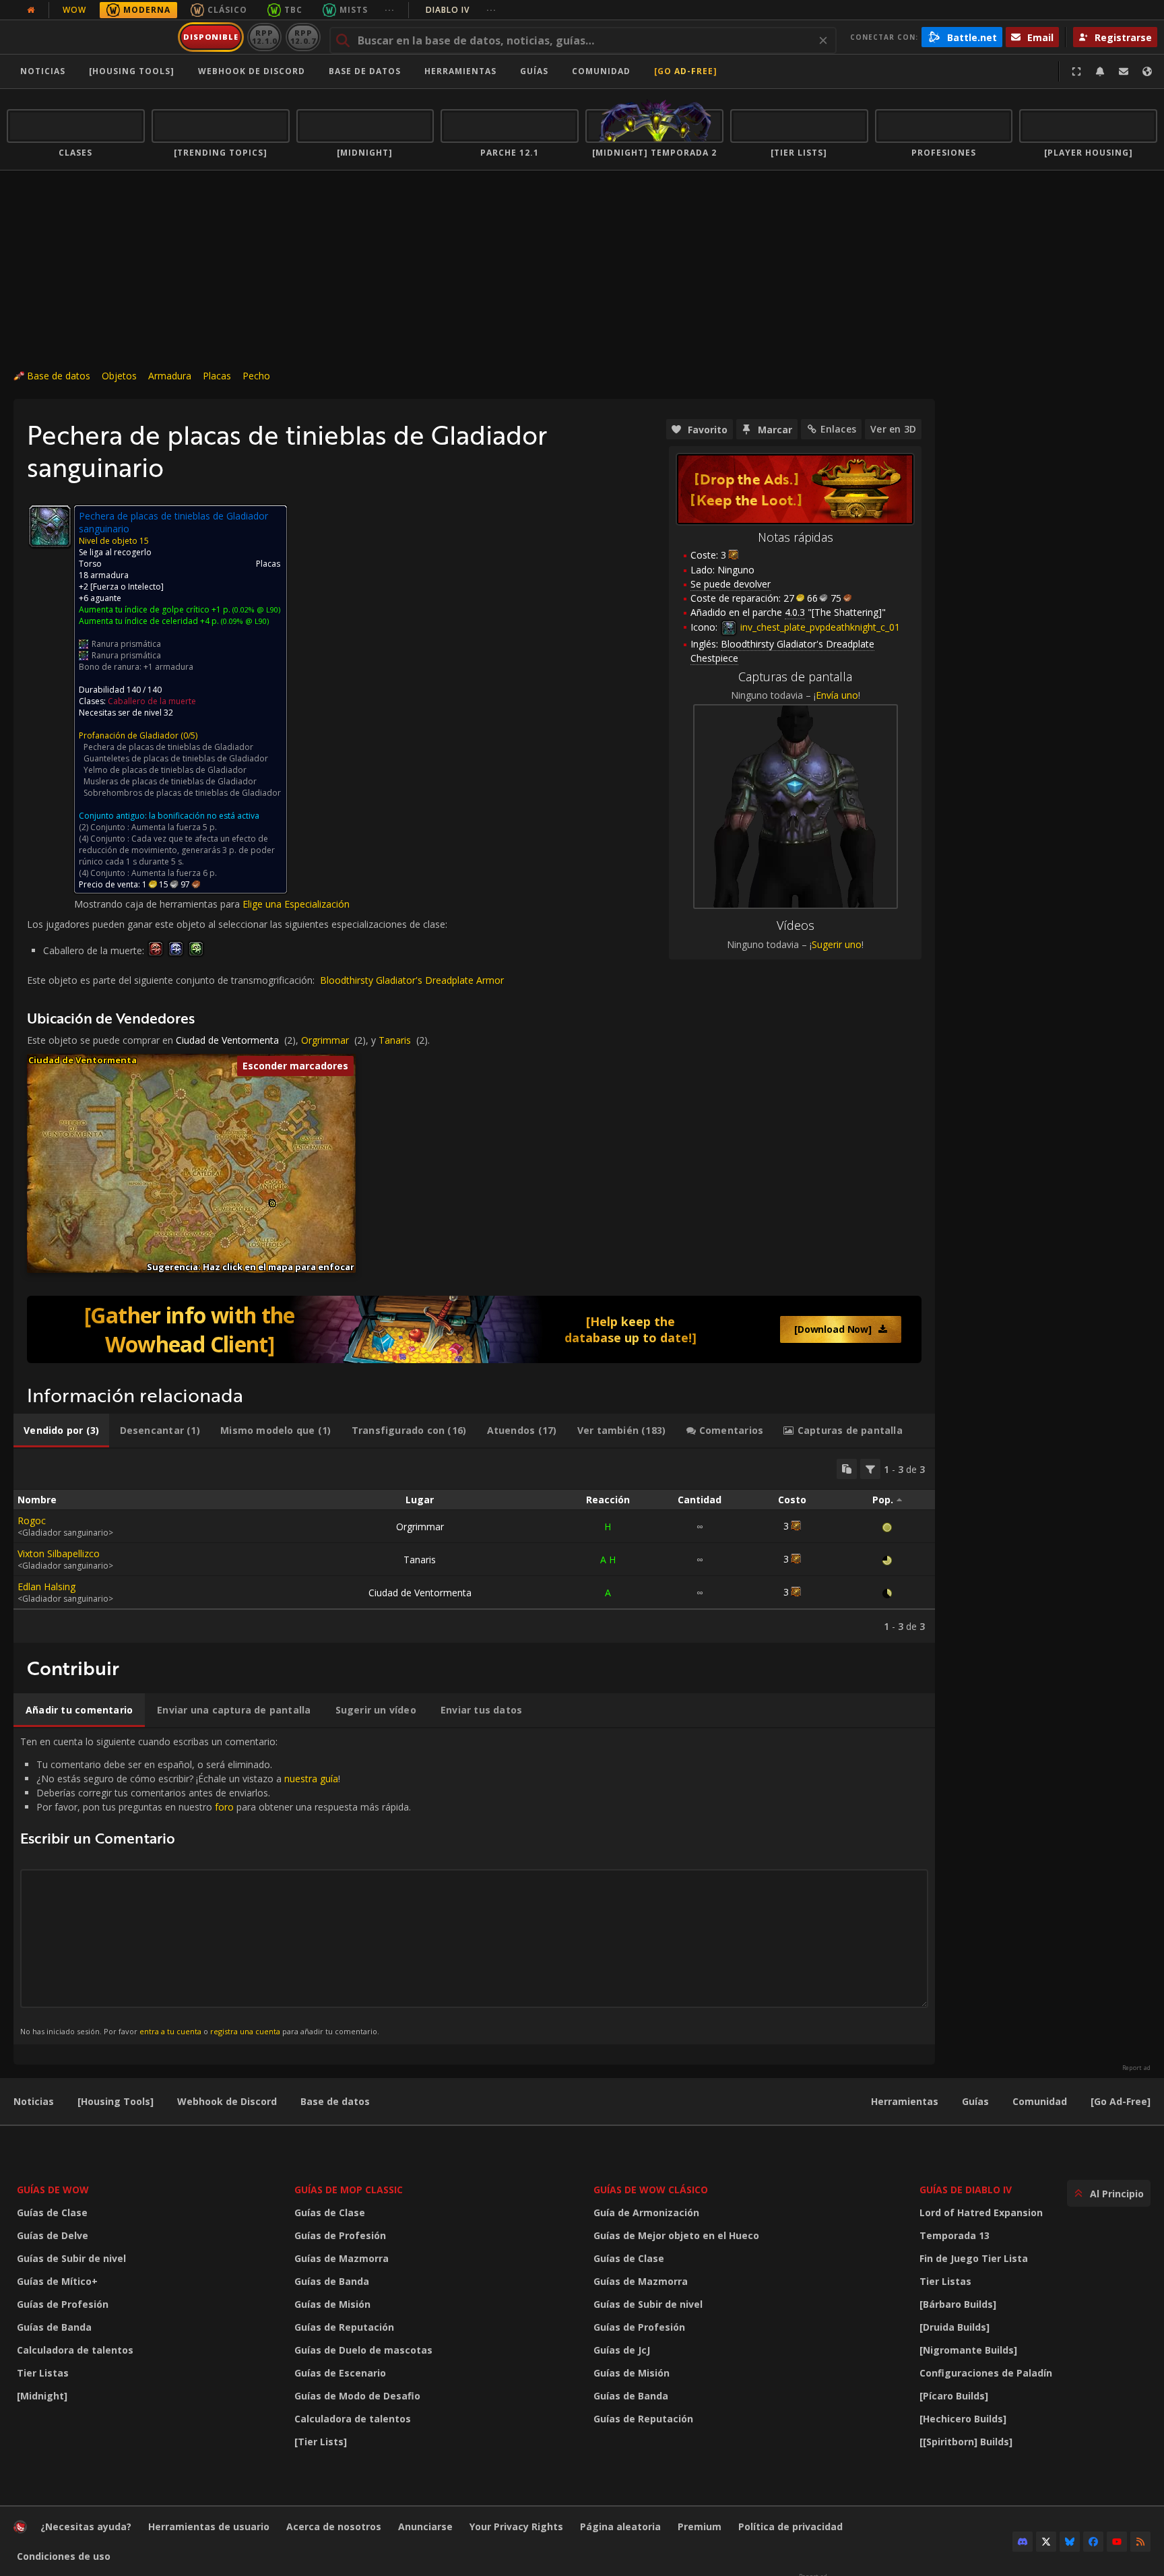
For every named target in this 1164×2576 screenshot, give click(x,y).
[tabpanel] (474, 1546)
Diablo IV (461, 10)
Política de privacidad (790, 2526)
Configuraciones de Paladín (986, 2373)
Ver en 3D (893, 429)
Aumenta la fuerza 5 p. (174, 827)
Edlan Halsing (46, 1587)
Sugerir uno (837, 944)
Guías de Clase (52, 2212)
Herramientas (905, 2101)
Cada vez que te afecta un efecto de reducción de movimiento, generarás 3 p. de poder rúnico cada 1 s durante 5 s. (177, 850)
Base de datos (365, 71)
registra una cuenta (245, 2031)
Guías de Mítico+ (57, 2281)
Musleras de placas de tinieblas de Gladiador (170, 781)
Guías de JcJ (622, 2350)
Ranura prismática (126, 644)
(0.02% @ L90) (255, 609)
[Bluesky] (1070, 2542)
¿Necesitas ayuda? (86, 2526)
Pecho (256, 376)
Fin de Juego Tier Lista (974, 2258)
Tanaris (395, 1040)
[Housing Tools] (116, 2101)
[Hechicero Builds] (963, 2419)
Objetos (119, 376)
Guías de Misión (332, 2304)
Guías (534, 71)
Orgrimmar (325, 1040)
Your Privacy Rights (516, 2526)
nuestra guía (311, 1779)
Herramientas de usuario (209, 2526)
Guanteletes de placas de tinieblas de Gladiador (176, 758)
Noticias (43, 71)
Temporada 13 (955, 2235)
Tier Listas (43, 2373)
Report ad (1136, 2068)
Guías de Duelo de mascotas (363, 2350)
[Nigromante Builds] (968, 2350)
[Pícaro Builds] (954, 2396)
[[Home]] (90, 37)
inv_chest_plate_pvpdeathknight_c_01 (819, 627)
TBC (293, 10)
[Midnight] (42, 2396)
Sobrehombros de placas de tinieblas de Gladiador (182, 793)
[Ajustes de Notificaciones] (1100, 71)
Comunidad (601, 71)
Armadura (170, 376)
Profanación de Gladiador (129, 735)
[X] (1046, 2542)
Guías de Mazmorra (342, 2258)
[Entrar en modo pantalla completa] (1076, 71)
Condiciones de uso (64, 2556)
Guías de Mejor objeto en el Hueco (676, 2235)
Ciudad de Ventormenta (227, 1040)
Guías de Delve (53, 2235)
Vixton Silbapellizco (59, 1553)
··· (390, 10)
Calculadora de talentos (75, 2350)
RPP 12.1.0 (264, 37)
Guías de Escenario (340, 2373)
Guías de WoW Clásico (651, 2190)
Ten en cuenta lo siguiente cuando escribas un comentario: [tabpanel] (216, 1886)
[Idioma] (1147, 71)
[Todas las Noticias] (31, 10)
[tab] (61, 1431)
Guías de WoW (53, 2190)
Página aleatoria (620, 2526)
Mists (354, 10)
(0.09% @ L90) (244, 621)
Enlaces (838, 429)
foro (224, 1807)
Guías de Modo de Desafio (357, 2396)
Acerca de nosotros (334, 2526)
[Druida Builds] (955, 2327)
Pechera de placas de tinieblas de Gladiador (168, 747)
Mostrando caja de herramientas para (158, 904)
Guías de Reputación (344, 2327)
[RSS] (1140, 2542)
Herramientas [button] (460, 71)
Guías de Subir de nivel (71, 2258)
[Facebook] (1093, 2542)
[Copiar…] (847, 1469)
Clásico (227, 10)
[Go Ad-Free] (686, 71)
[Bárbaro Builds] (958, 2304)
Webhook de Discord (252, 71)
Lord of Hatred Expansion (981, 2212)
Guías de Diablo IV (966, 2190)
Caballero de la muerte (152, 701)
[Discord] (1023, 2542)
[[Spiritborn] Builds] (966, 2442)
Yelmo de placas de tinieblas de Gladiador (165, 770)
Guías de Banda (54, 2327)
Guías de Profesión (63, 2304)
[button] (272, 1204)
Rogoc (32, 1520)
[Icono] (50, 526)
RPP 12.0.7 (303, 37)
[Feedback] (1124, 71)
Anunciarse (425, 2526)
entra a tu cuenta (170, 2031)
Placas (217, 376)
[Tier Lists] (321, 2442)
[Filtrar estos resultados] (870, 1469)
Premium (700, 2526)
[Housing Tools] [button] (132, 71)
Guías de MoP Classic (349, 2190)
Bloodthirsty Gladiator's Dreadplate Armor (412, 980)
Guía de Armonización (646, 2212)
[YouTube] (1117, 2542)
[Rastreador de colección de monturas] (474, 1329)
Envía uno (837, 695)
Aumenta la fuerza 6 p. (174, 873)
